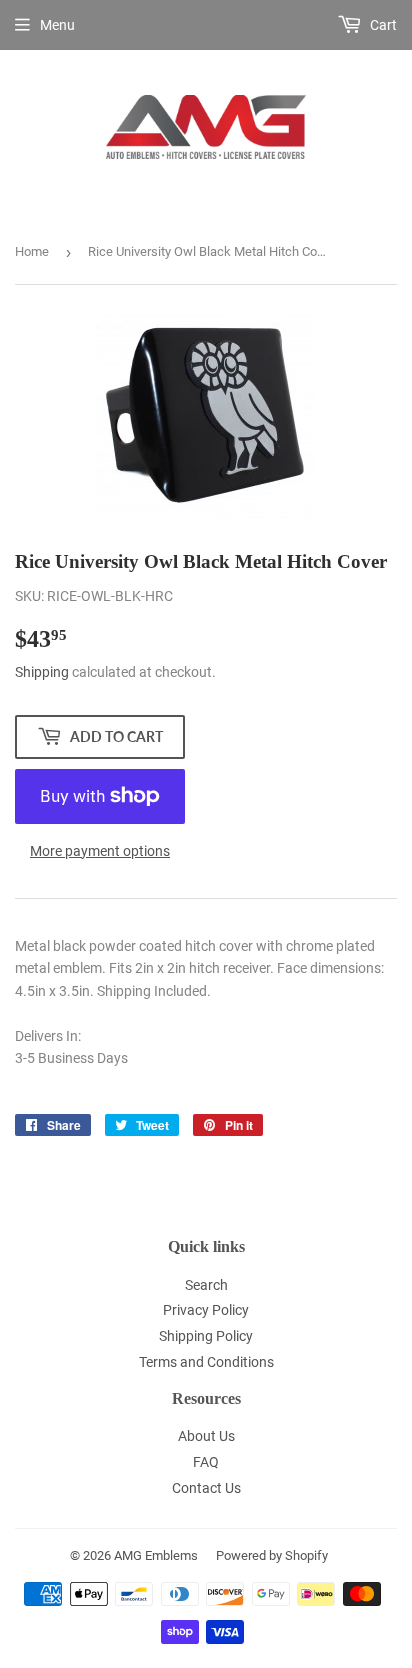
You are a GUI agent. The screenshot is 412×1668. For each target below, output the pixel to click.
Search (206, 1285)
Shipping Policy (206, 1336)
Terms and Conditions (206, 1362)
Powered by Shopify (272, 1555)
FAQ (206, 1462)
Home (32, 251)
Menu (57, 25)
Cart (382, 25)
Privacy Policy (206, 1310)
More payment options (100, 851)
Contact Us (206, 1488)
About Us (206, 1436)
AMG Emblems (156, 1555)
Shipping (42, 672)
